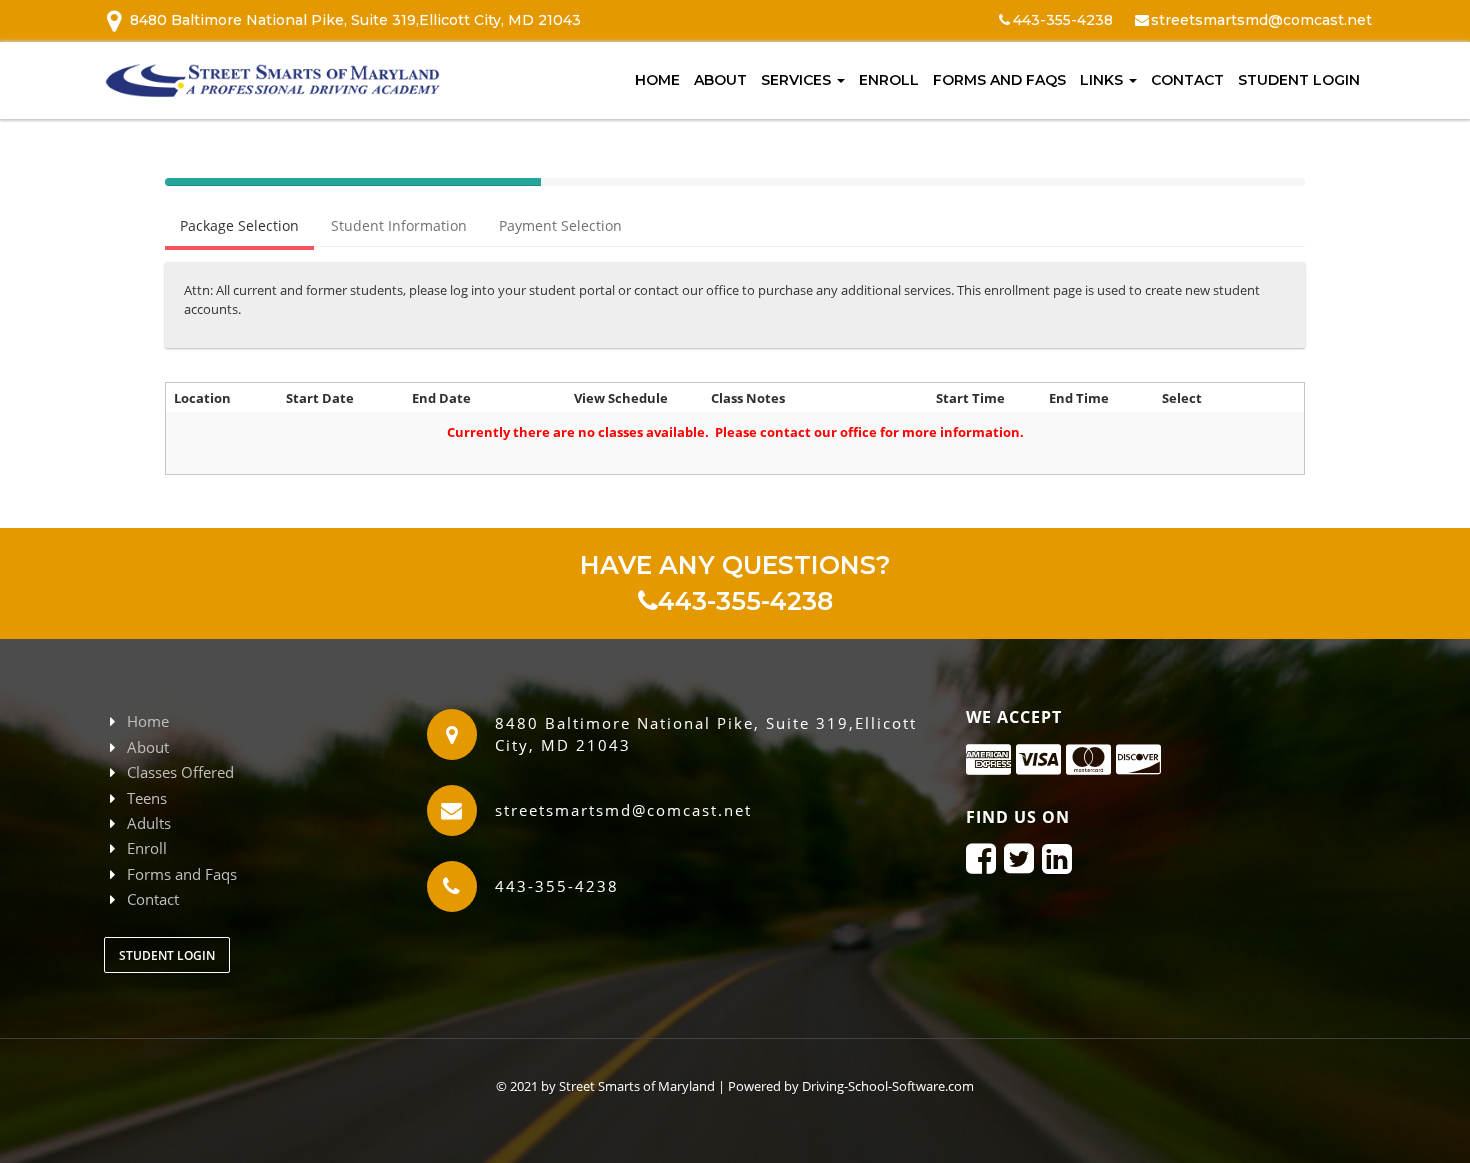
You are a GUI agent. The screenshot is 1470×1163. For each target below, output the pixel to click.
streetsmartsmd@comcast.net (1261, 20)
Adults (149, 823)
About (720, 80)
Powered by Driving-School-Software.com (851, 1086)
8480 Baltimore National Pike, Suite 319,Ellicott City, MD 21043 (355, 20)
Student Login (1299, 80)
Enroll (889, 80)
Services (798, 80)
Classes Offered (180, 772)
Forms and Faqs (999, 80)
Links (1103, 80)
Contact (1187, 80)
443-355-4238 (745, 601)
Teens (147, 798)
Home (657, 80)
